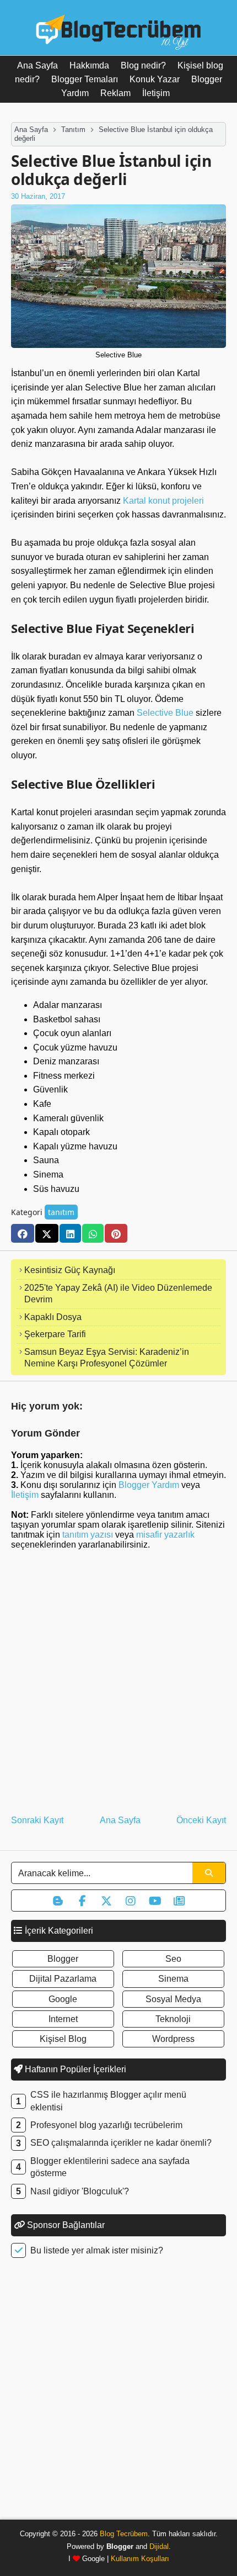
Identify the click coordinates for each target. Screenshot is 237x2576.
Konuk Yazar (155, 79)
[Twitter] (47, 1233)
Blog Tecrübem (124, 2534)
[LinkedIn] (70, 1233)
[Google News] (179, 1901)
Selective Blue (165, 713)
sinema (173, 1979)
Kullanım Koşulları (140, 2559)
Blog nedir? (143, 65)
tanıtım (61, 1212)
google (63, 1999)
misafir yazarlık (165, 1535)
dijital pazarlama (63, 1979)
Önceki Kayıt (201, 1820)
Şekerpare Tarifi (55, 1334)
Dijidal (159, 2546)
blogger (63, 1959)
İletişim (156, 93)
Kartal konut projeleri (163, 501)
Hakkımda (89, 65)
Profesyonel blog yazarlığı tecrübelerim (106, 2125)
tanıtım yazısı (88, 1535)
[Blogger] (58, 1901)
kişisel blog (63, 2039)
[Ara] (209, 1873)
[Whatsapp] (93, 1233)
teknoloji (173, 2019)
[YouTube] (155, 1901)
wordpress (173, 2039)
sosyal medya (173, 1999)
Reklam (115, 93)
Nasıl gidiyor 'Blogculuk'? (80, 2191)
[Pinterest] (116, 1233)
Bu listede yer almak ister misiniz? (97, 2250)
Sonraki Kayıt (37, 1820)
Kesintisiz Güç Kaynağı (70, 1270)
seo (173, 1959)
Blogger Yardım (149, 1485)
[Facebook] (23, 1233)
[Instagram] (131, 1901)
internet (63, 2019)
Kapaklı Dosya (53, 1317)
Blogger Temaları (85, 79)
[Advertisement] (118, 2392)
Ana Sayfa (37, 65)
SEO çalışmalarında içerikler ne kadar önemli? (121, 2143)
